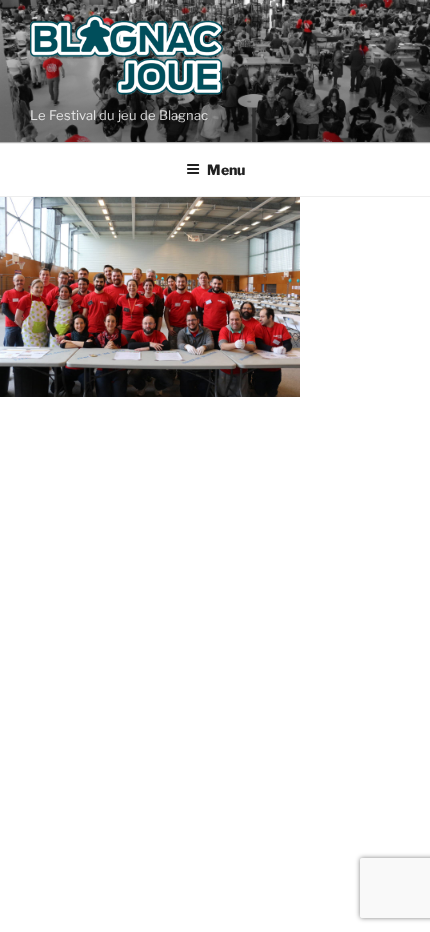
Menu (226, 169)
